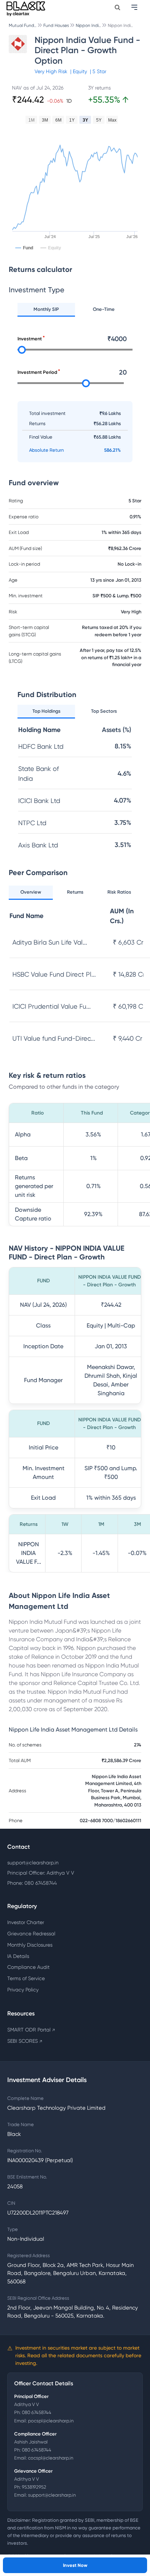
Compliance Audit (28, 1967)
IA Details (18, 1956)
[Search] (117, 7)
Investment (30, 339)
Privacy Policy (23, 1990)
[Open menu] (135, 7)
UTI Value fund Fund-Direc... (54, 1038)
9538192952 (34, 2487)
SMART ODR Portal (31, 2030)
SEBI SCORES (25, 2041)
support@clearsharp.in (33, 1863)
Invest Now (75, 2565)
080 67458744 (37, 2412)
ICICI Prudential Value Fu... (52, 1006)
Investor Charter (26, 1922)
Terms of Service (26, 1978)
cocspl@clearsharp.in (51, 2458)
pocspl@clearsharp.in (51, 2421)
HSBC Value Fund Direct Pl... (54, 974)
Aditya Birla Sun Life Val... (50, 942)
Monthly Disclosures (30, 1945)
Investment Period (37, 372)
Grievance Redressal (31, 1934)
